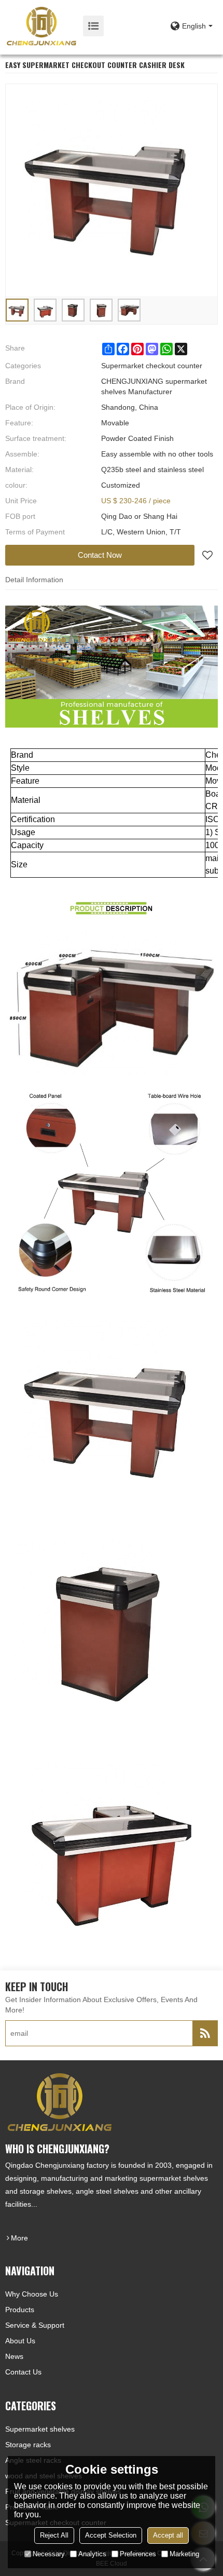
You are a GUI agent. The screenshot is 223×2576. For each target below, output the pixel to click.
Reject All (54, 2535)
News (14, 2356)
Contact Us (23, 2372)
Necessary (49, 2554)
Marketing (184, 2554)
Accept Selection (111, 2535)
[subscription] (205, 2033)
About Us (20, 2341)
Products (20, 2310)
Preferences (138, 2554)
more (19, 2238)
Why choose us (32, 2294)
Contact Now (100, 555)
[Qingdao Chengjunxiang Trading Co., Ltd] (41, 26)
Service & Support (35, 2325)
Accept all (168, 2535)
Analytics (92, 2554)
